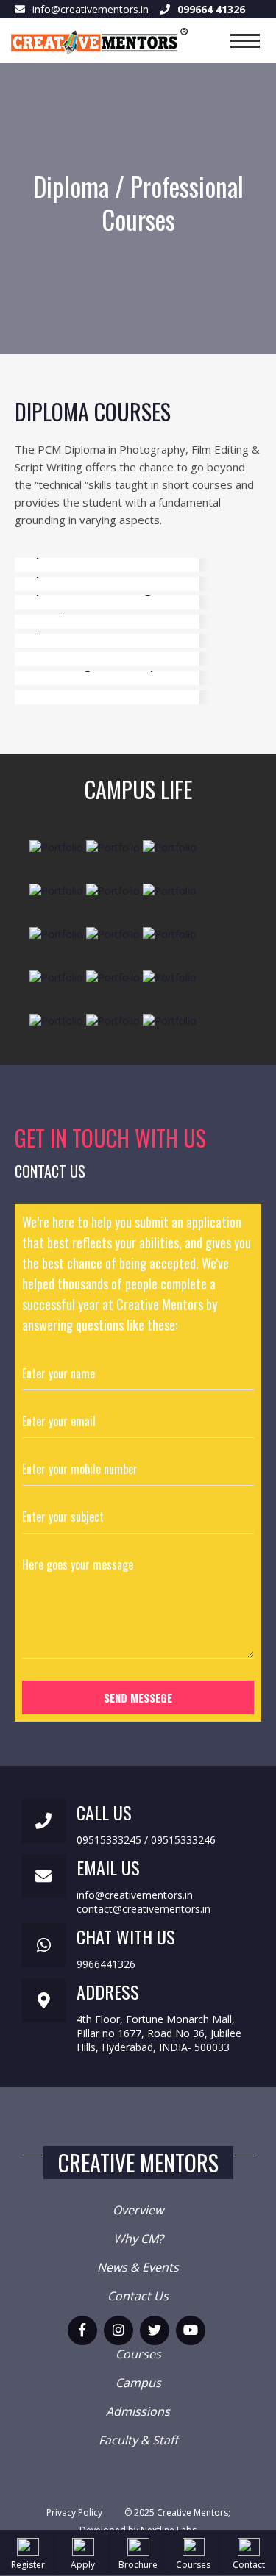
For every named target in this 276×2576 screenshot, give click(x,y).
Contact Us (138, 2296)
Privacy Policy (74, 2512)
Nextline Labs (169, 2530)
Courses (138, 2354)
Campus (138, 2383)
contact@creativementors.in (144, 1909)
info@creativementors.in (91, 9)
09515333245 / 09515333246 (146, 1840)
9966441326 (106, 1964)
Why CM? (138, 2239)
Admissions (138, 2411)
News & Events (138, 2267)
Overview (138, 2210)
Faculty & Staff (138, 2440)
